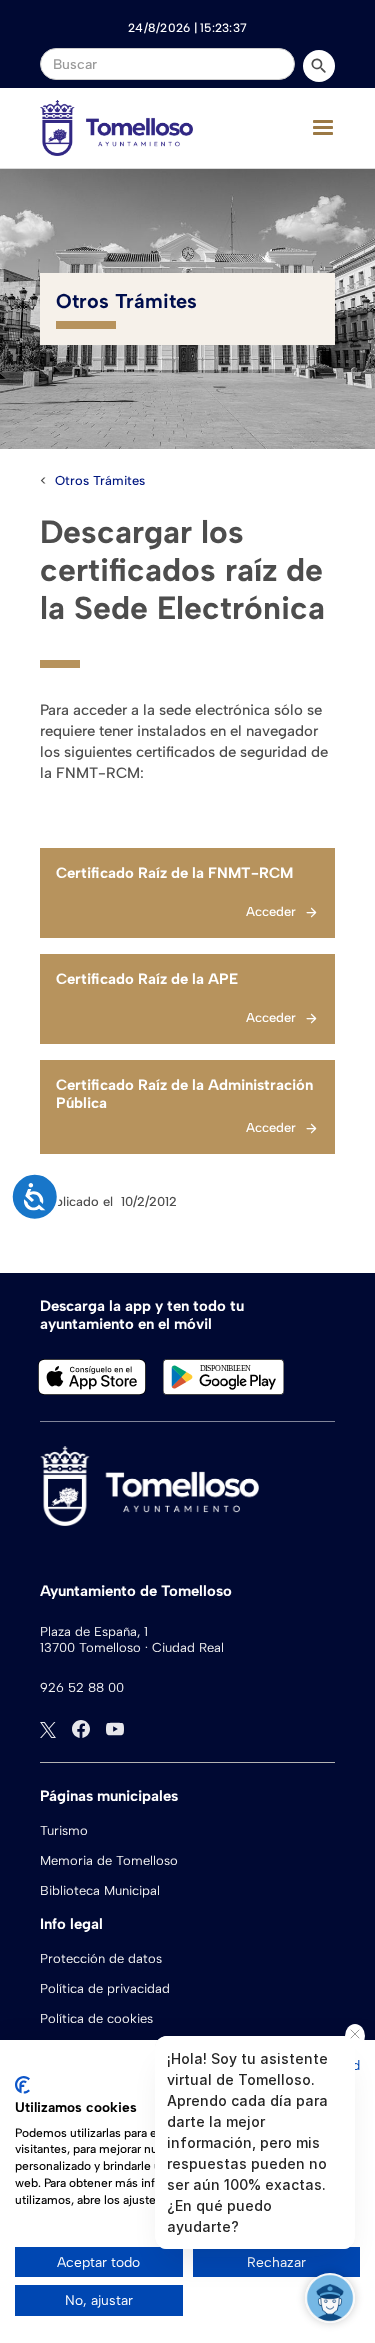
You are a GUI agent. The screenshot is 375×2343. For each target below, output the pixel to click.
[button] (323, 128)
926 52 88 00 (82, 1687)
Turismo (64, 1830)
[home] (116, 128)
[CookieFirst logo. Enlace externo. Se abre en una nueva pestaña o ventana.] (22, 2085)
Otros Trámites (100, 480)
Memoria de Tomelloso (109, 1860)
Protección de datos (101, 1958)
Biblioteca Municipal (100, 1890)
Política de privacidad (105, 1988)
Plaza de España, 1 (94, 1631)
